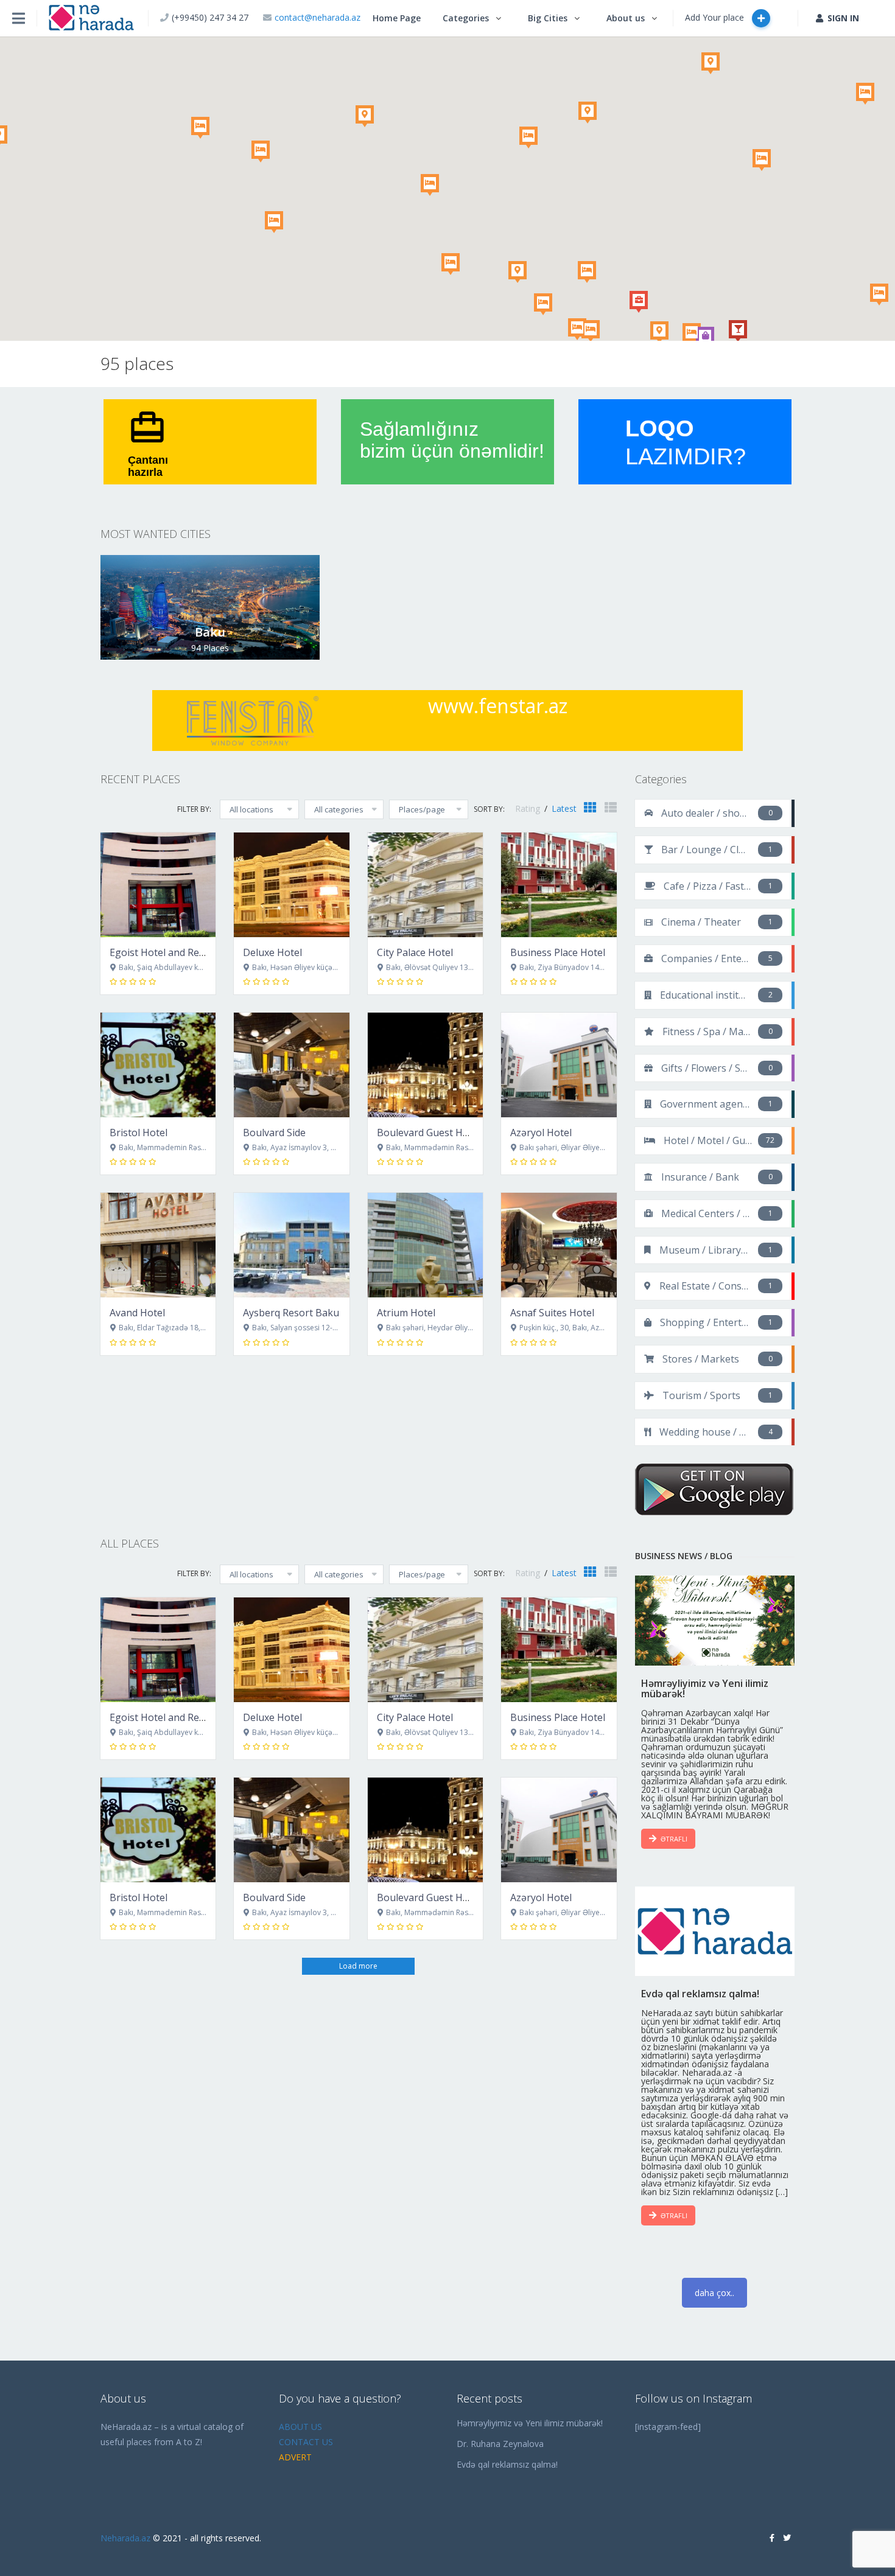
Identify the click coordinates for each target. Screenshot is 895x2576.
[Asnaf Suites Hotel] (559, 1245)
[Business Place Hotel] (559, 885)
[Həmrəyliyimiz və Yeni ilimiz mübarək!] (715, 1621)
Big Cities (548, 18)
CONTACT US (306, 2442)
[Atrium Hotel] (425, 1245)
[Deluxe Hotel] (291, 885)
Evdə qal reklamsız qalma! (507, 2464)
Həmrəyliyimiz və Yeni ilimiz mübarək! (530, 2423)
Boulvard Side (274, 1133)
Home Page (397, 18)
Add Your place (716, 17)
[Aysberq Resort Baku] (291, 1245)
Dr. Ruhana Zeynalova (500, 2444)
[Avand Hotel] (158, 1245)
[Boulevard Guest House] (425, 1065)
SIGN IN (843, 18)
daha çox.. (714, 2293)
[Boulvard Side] (291, 1065)
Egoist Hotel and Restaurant (174, 952)
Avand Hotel (137, 1313)
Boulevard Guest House (431, 1133)
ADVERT (295, 2457)
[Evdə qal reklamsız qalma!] (715, 1932)
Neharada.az (125, 2538)
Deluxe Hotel (272, 952)
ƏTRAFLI (674, 1839)
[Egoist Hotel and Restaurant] (158, 885)
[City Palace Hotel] (425, 885)
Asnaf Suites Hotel (552, 1313)
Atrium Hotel (406, 1313)
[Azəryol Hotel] (559, 1065)
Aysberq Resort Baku (291, 1313)
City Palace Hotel (415, 952)
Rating (529, 808)
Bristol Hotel (139, 1133)
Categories (466, 18)
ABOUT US (300, 2427)
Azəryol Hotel (541, 1133)
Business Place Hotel (558, 952)
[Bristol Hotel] (158, 1065)
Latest (564, 808)
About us (626, 18)
